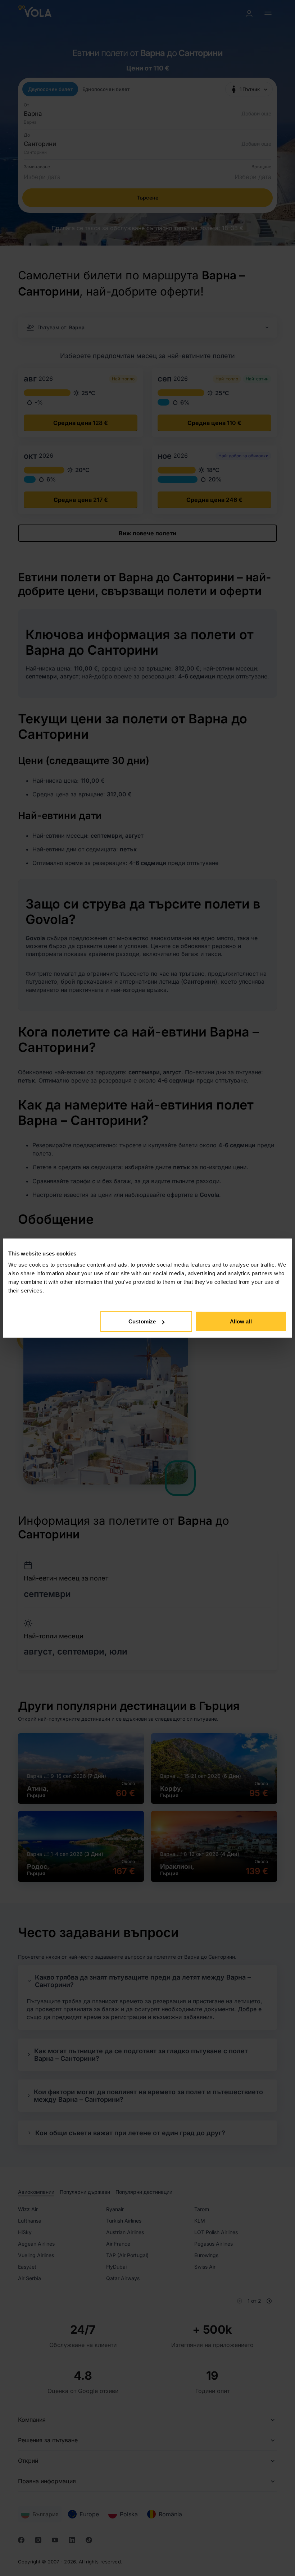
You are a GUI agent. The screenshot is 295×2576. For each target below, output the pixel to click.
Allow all (241, 1321)
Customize (142, 1321)
